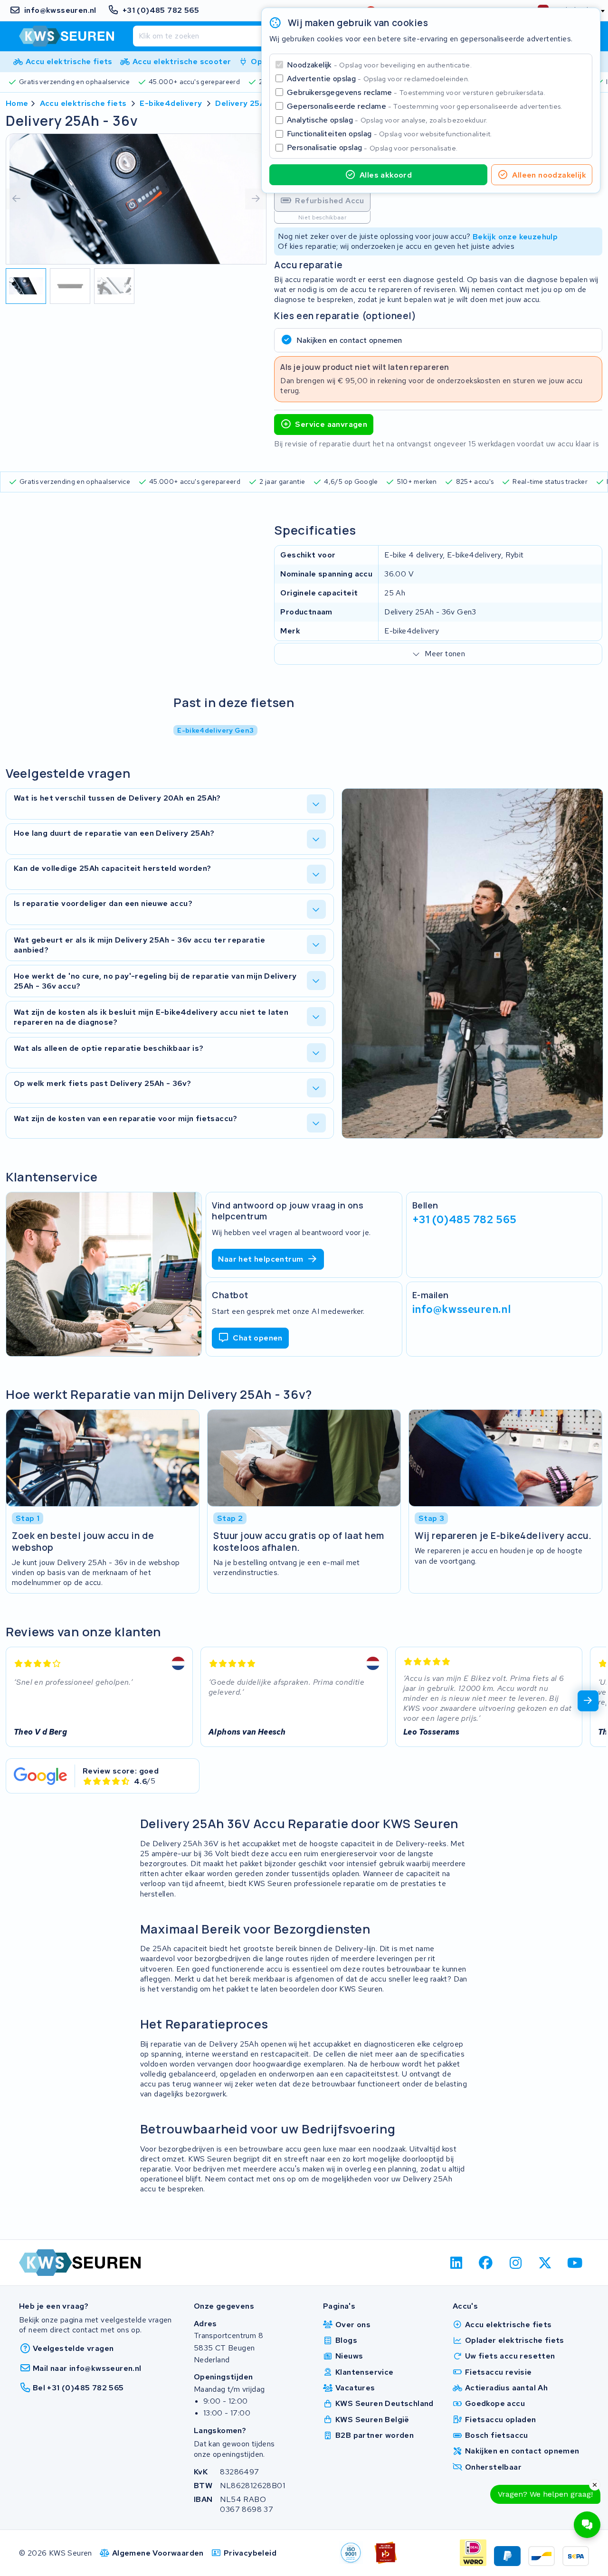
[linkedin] (456, 2263)
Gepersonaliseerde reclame (425, 106)
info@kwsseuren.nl (462, 1309)
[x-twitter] (546, 2263)
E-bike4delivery (171, 103)
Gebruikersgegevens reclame (416, 92)
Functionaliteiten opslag (389, 134)
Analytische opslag (387, 120)
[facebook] (486, 2263)
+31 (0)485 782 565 (465, 1219)
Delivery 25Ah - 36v (254, 103)
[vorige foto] (17, 199)
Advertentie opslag (378, 79)
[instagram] (516, 2263)
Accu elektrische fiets (83, 103)
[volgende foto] (256, 199)
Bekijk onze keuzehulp (515, 236)
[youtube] (575, 2263)
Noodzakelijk (379, 65)
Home (17, 103)
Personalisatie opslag (372, 147)
